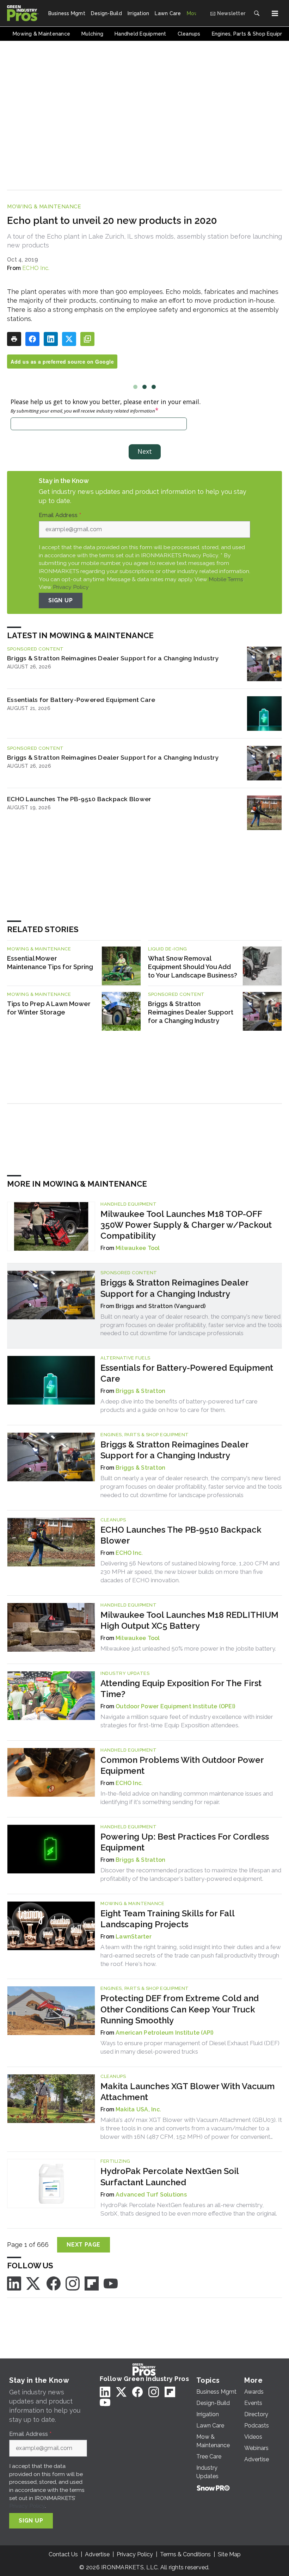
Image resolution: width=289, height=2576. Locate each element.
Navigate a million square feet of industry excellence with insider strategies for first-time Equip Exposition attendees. (187, 1721)
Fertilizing (115, 2161)
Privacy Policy (71, 587)
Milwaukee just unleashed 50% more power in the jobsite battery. (188, 1648)
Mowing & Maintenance (44, 207)
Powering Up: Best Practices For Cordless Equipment (185, 1842)
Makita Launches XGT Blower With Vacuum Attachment (187, 2092)
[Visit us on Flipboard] (92, 2283)
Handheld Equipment (128, 1204)
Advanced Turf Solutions (151, 2195)
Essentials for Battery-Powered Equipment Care (81, 700)
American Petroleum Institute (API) (165, 2033)
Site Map (229, 2554)
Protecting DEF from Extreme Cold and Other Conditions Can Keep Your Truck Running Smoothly (180, 2009)
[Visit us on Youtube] (111, 2283)
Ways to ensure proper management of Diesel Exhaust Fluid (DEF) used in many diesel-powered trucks (190, 2047)
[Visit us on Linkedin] (14, 2283)
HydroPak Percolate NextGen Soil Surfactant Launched (170, 2176)
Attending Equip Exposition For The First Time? (181, 1689)
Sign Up (61, 600)
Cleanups (113, 1520)
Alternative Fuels (125, 1358)
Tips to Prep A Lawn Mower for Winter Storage (49, 1008)
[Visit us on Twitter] (34, 2283)
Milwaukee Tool (138, 1248)
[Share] (32, 339)
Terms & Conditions (185, 2554)
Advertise (97, 2554)
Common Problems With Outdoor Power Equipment (182, 1765)
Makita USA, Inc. (138, 2109)
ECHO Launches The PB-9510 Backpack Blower (79, 799)
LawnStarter (134, 1937)
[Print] (14, 339)
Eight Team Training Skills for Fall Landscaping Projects (167, 1919)
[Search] (257, 13)
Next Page (84, 2245)
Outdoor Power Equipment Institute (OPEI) (175, 1706)
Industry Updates (125, 1673)
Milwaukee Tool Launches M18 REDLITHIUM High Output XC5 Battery (189, 1620)
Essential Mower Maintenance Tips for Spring (50, 963)
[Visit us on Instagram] (73, 2283)
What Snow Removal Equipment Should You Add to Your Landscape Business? (193, 967)
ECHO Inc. (36, 268)
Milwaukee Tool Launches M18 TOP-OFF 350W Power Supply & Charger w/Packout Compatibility (186, 1225)
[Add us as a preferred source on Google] (87, 339)
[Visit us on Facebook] (54, 2283)
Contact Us (63, 2554)
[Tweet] (69, 339)
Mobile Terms (226, 579)
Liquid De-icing (168, 949)
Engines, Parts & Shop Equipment (145, 1435)
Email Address (60, 515)
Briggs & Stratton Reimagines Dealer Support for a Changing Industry (113, 658)
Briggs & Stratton (140, 1391)
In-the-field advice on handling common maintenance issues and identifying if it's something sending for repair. (187, 1798)
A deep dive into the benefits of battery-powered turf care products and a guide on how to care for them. (179, 1406)
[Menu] (275, 13)
